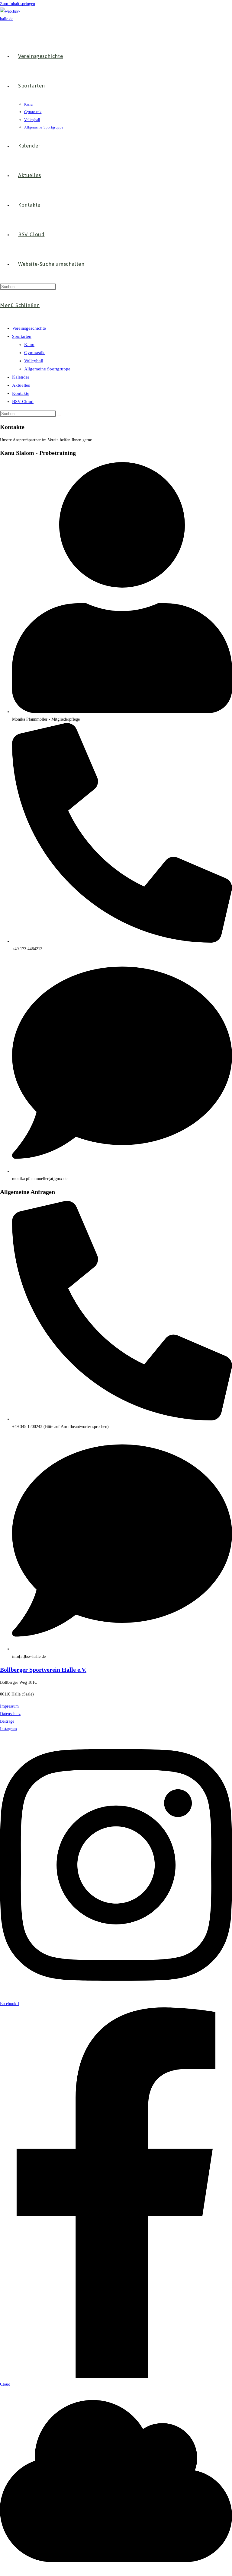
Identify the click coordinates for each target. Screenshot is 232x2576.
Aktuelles (21, 385)
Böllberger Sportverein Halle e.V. (43, 1670)
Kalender (21, 377)
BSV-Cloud (23, 401)
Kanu (29, 344)
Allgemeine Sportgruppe (47, 369)
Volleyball (34, 361)
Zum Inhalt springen (18, 4)
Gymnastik (34, 353)
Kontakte (21, 393)
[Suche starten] (59, 415)
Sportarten (22, 336)
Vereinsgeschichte (29, 328)
